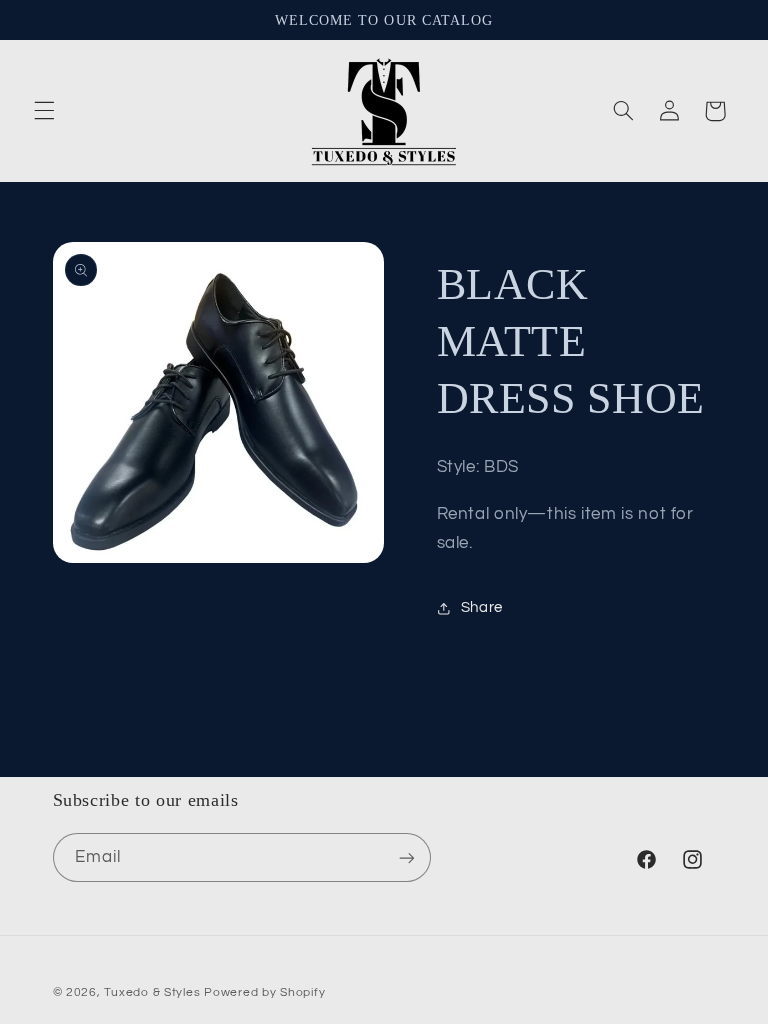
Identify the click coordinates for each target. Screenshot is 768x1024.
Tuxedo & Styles (154, 992)
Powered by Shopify (264, 992)
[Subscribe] (406, 857)
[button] (44, 111)
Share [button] (482, 607)
